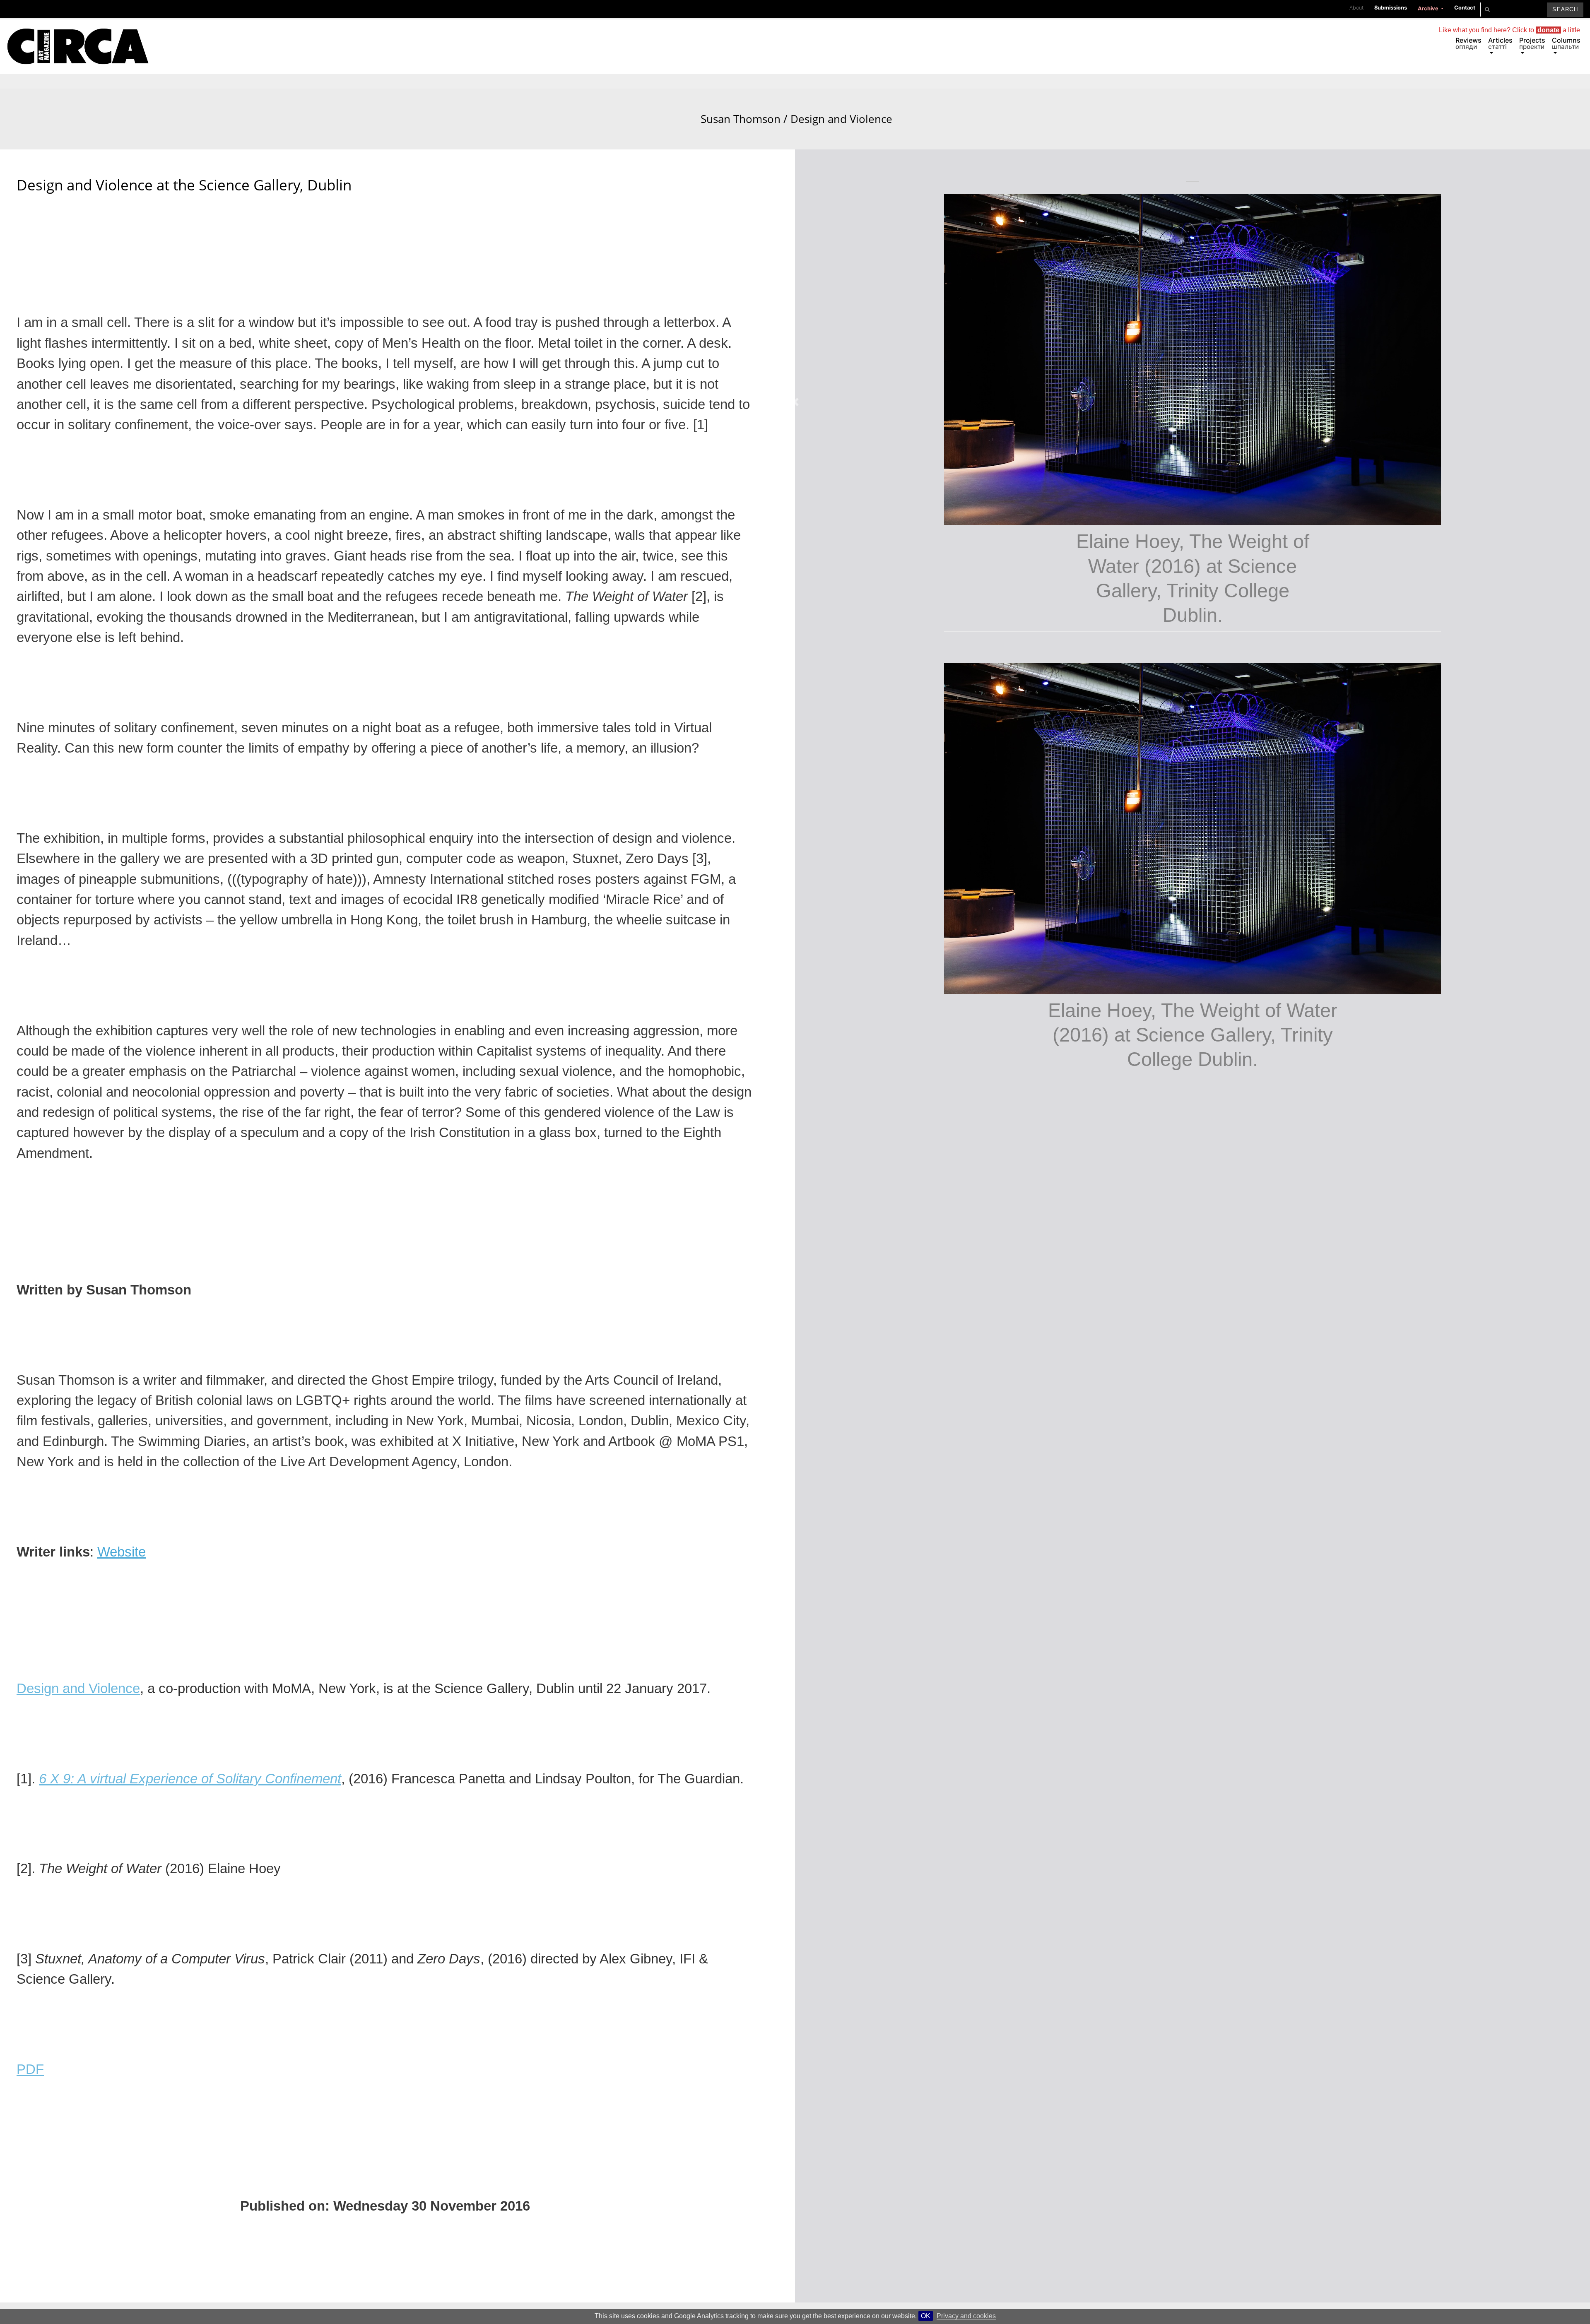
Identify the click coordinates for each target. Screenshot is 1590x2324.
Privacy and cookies (966, 2316)
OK (926, 2316)
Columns (1566, 43)
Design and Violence (78, 1688)
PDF (30, 2069)
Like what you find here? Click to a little (1509, 30)
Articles (1500, 43)
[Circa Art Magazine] (78, 36)
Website (122, 1552)
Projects (1532, 43)
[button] (797, 391)
